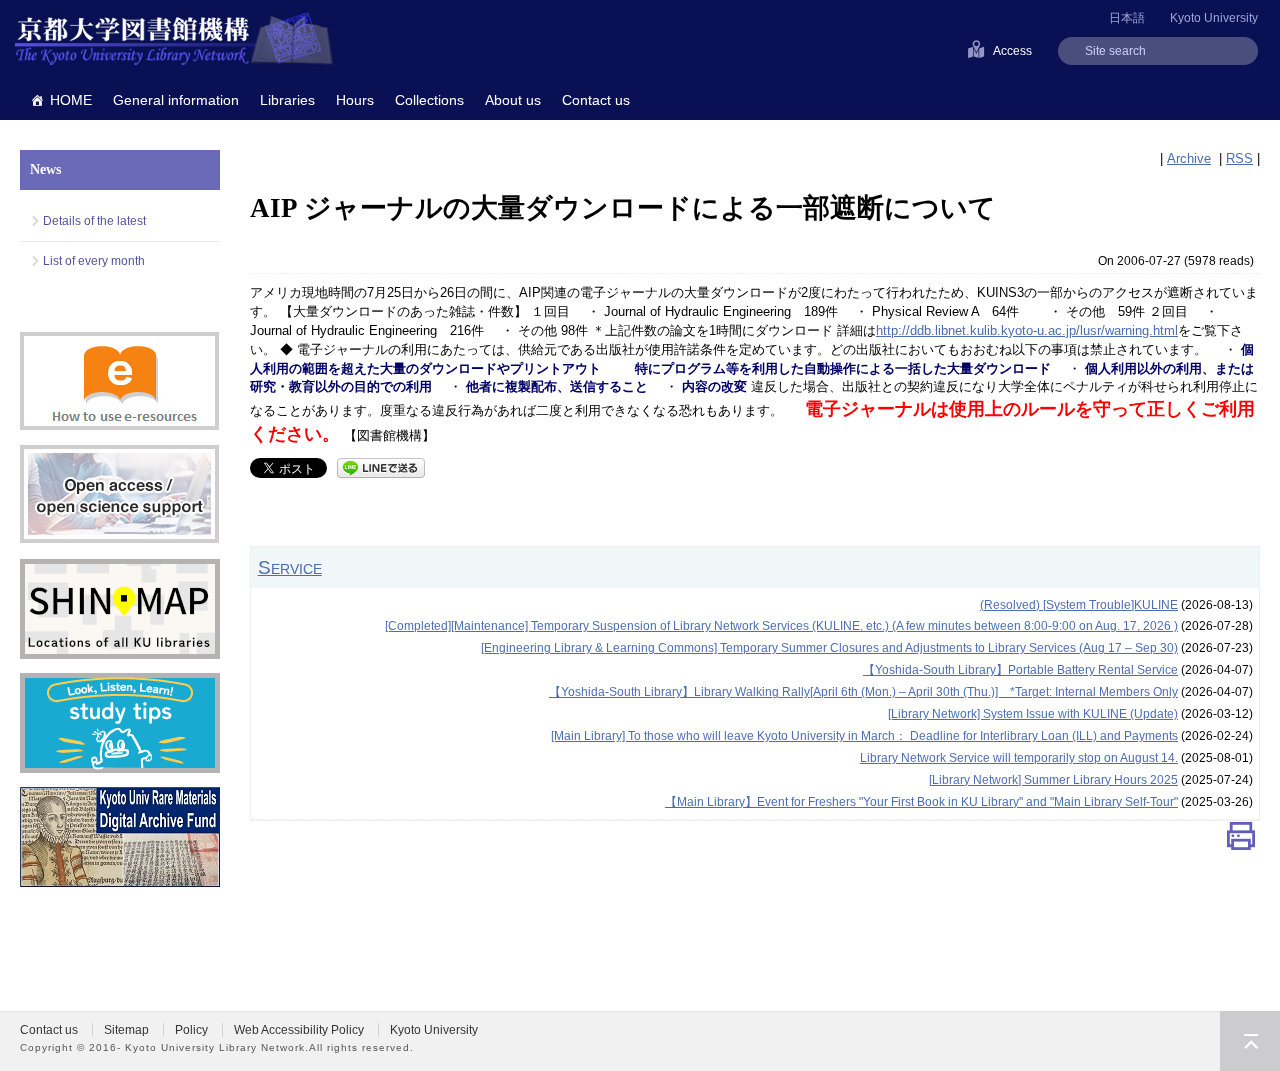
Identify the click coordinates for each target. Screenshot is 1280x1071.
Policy (191, 1030)
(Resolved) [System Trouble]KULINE (1079, 605)
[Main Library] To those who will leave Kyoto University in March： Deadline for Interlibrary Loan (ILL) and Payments (864, 736)
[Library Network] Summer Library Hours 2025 (1053, 780)
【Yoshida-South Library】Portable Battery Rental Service (1020, 670)
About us (513, 100)
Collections (429, 100)
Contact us (596, 100)
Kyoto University (1214, 18)
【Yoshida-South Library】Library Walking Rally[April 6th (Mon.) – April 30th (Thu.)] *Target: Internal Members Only (863, 692)
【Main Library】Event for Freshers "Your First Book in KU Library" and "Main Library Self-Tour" (921, 802)
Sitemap (126, 1030)
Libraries (287, 100)
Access (1012, 51)
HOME (71, 100)
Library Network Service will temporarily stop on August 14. (1019, 758)
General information (176, 100)
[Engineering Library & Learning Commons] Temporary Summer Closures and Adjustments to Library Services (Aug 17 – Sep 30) (829, 648)
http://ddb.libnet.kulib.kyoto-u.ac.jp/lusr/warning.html (1027, 330)
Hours (355, 100)
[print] (1241, 841)
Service (290, 567)
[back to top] (1250, 1041)
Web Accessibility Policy (299, 1030)
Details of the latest (94, 221)
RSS (1239, 158)
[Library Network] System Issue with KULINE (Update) (1033, 714)
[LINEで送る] (381, 466)
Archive (1189, 158)
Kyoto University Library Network (174, 40)
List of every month (94, 261)
